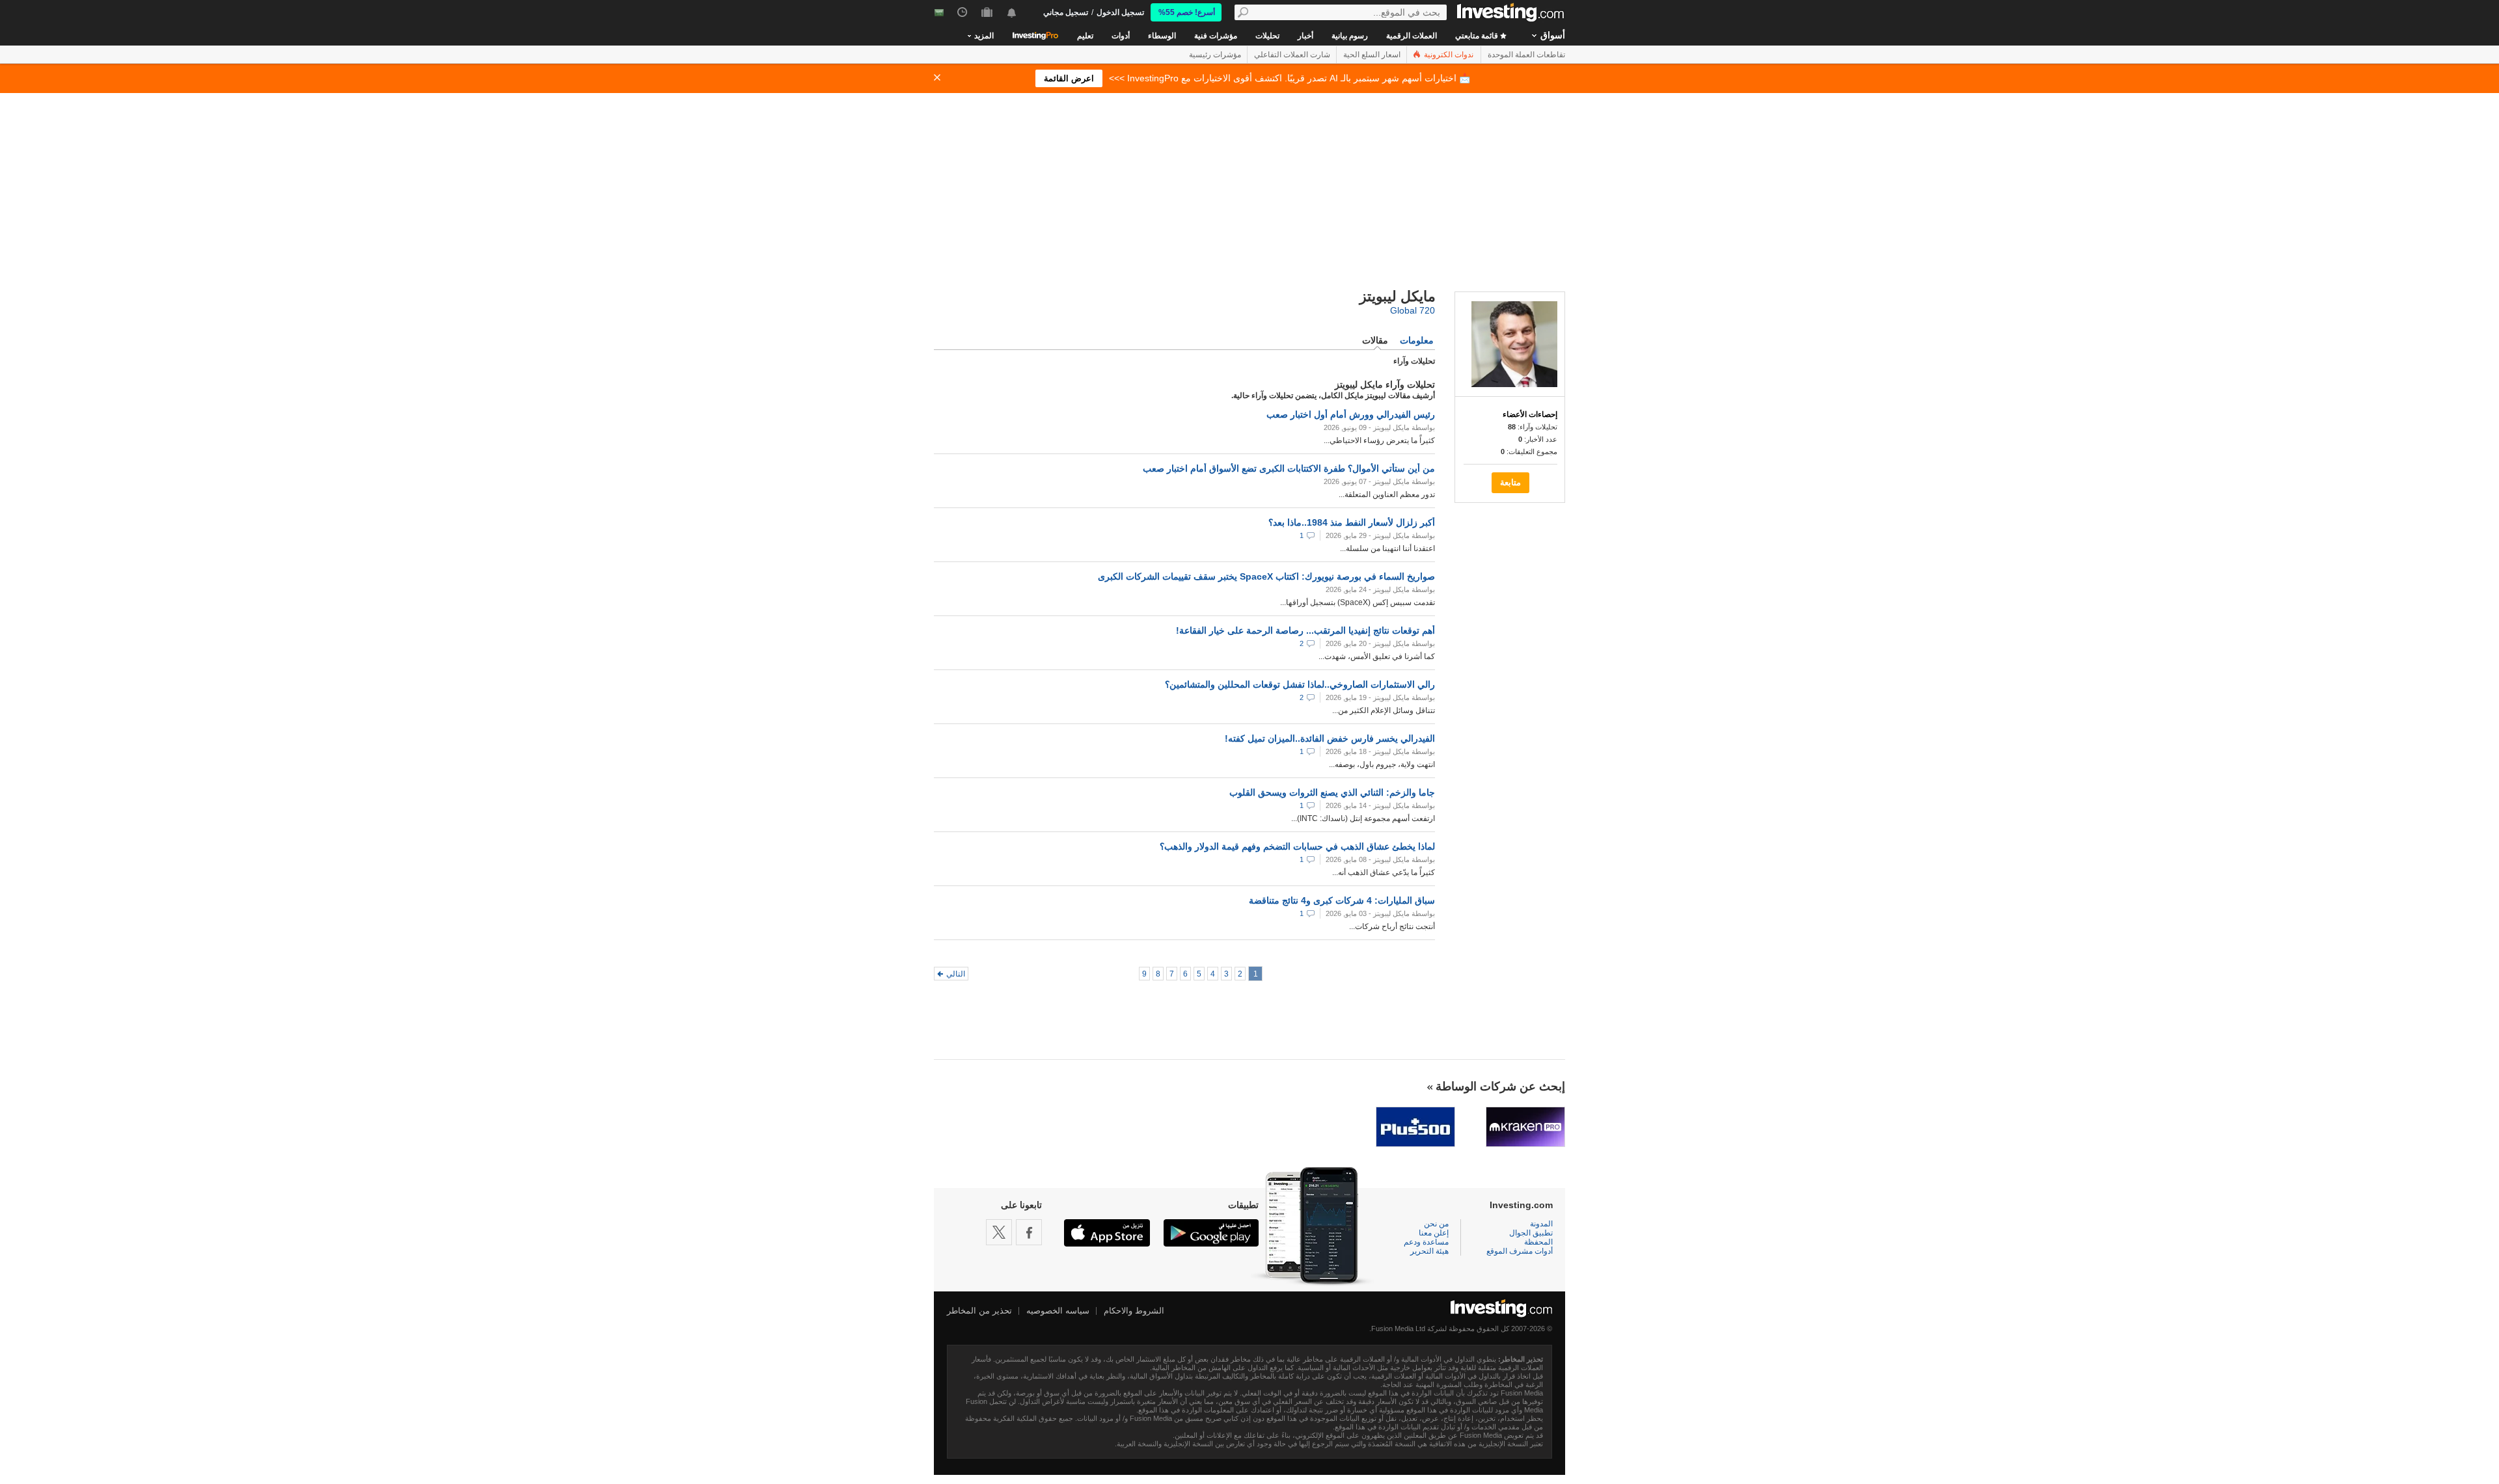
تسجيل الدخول (1120, 12)
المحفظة (1538, 1242)
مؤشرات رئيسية (1215, 55)
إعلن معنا (1434, 1233)
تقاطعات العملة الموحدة (1526, 55)
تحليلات (1267, 36)
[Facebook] (1029, 1232)
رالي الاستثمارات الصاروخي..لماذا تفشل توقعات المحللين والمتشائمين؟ (1300, 684)
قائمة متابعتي (1478, 36)
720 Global (1413, 310)
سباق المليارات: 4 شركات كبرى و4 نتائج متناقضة (1342, 900)
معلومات (1417, 340)
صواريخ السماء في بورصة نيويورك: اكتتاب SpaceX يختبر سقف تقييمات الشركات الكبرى (1266, 576)
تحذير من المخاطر (979, 1311)
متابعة (1510, 482)
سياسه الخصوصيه (1058, 1311)
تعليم (1085, 36)
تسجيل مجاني (1066, 12)
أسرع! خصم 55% (1187, 12)
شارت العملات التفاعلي (1292, 55)
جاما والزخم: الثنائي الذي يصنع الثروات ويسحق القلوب (1332, 792)
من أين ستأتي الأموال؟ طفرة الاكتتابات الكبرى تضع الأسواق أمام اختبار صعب (1289, 468)
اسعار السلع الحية (1372, 55)
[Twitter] (999, 1232)
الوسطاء (1162, 36)
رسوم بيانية (1350, 36)
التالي (956, 974)
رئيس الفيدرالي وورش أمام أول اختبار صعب (1351, 414)
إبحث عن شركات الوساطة (1500, 1086)
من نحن (1436, 1224)
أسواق (1553, 35)
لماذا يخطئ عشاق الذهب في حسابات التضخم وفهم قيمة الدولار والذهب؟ (1297, 846)
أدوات (1121, 36)
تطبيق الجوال (1531, 1233)
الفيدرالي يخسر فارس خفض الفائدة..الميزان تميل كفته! (1330, 738)
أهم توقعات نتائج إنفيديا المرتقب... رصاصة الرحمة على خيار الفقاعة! (1305, 630)
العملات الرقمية (1412, 36)
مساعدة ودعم (1426, 1242)
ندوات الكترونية (1448, 55)
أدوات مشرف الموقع (1520, 1251)
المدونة (1541, 1224)
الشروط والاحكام (1134, 1311)
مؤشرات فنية (1216, 36)
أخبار (1305, 36)
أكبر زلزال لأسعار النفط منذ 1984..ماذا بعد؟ (1352, 522)
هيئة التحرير (1429, 1251)
